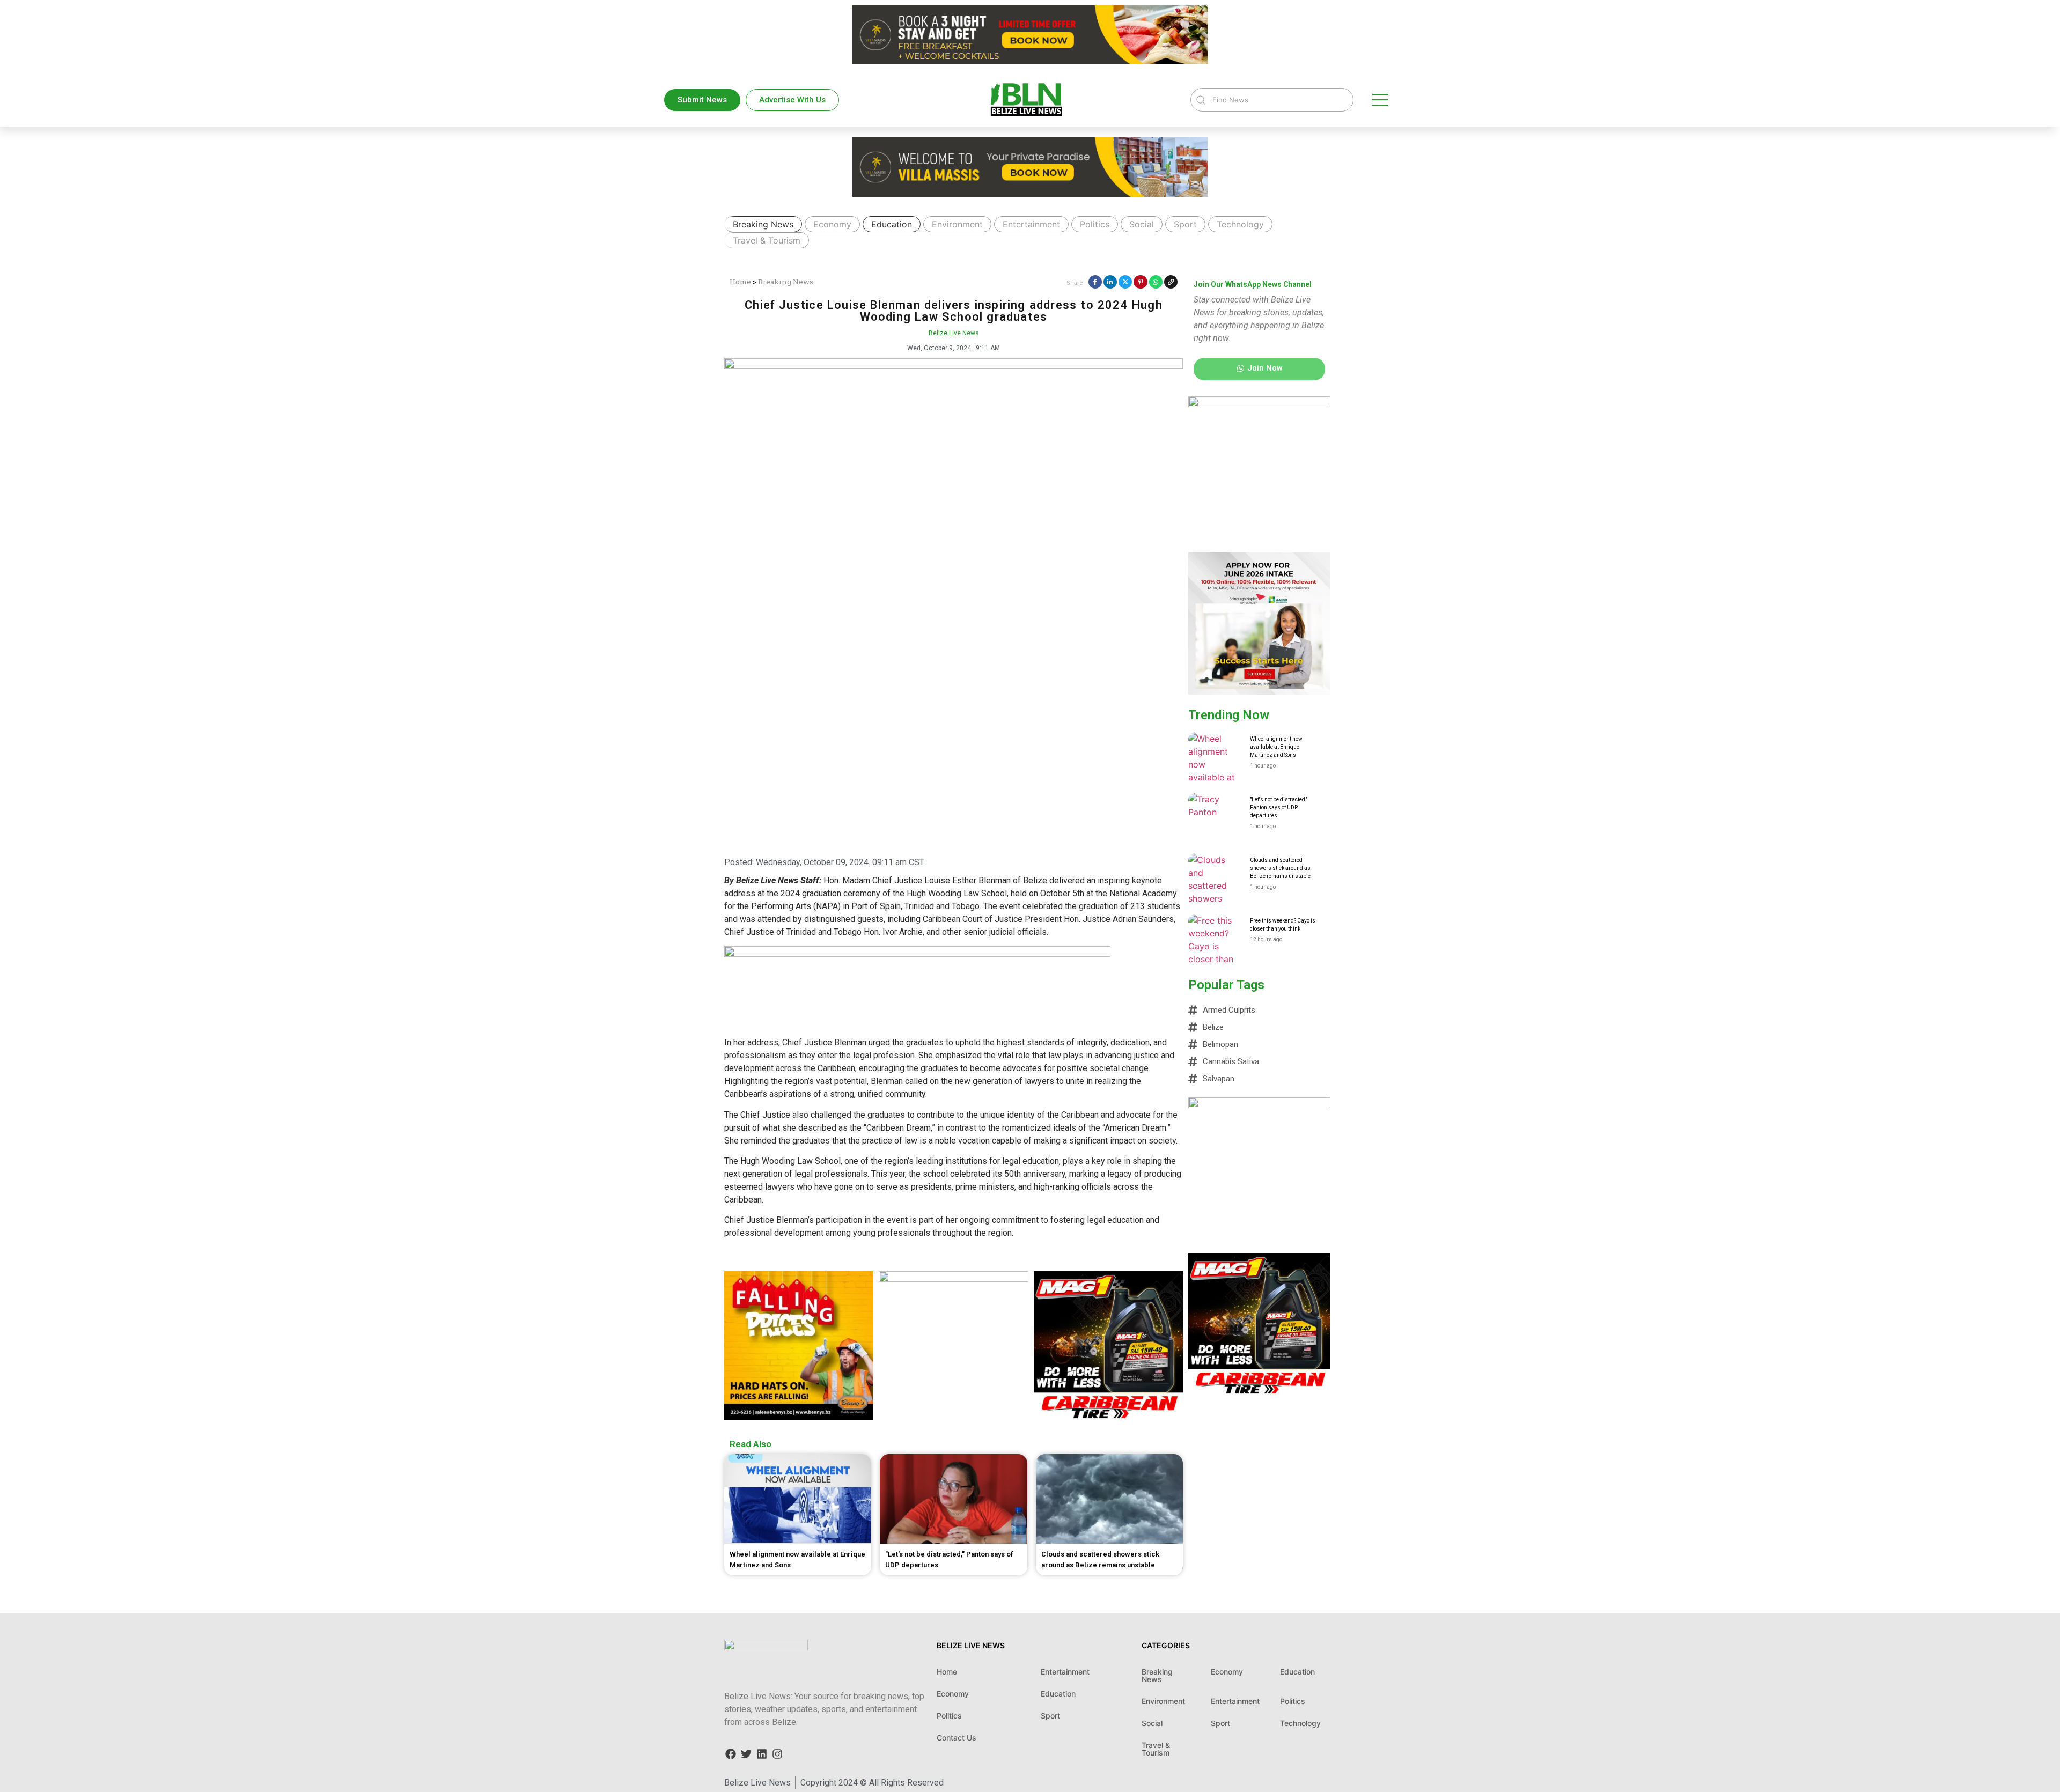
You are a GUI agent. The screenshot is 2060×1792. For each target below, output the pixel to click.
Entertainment (1031, 224)
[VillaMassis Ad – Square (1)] (1259, 1105)
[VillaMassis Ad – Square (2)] (1259, 404)
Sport (1185, 224)
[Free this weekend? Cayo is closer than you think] (1215, 941)
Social (1142, 224)
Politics (1095, 224)
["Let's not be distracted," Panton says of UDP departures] (1215, 820)
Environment (957, 224)
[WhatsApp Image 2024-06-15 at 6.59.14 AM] (799, 1417)
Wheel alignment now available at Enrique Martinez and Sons (1276, 747)
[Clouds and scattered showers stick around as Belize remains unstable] (1215, 880)
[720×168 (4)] (917, 954)
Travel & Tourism (767, 240)
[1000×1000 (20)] (1259, 691)
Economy (832, 224)
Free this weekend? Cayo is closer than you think (1283, 925)
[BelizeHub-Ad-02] (953, 1279)
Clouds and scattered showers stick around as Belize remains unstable (1280, 868)
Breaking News (763, 224)
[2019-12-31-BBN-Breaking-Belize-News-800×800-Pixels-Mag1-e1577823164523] (1108, 1417)
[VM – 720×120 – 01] (1030, 61)
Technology (1240, 224)
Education (892, 224)
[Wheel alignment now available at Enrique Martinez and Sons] (1215, 759)
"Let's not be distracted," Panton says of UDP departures (1279, 807)
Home (740, 282)
